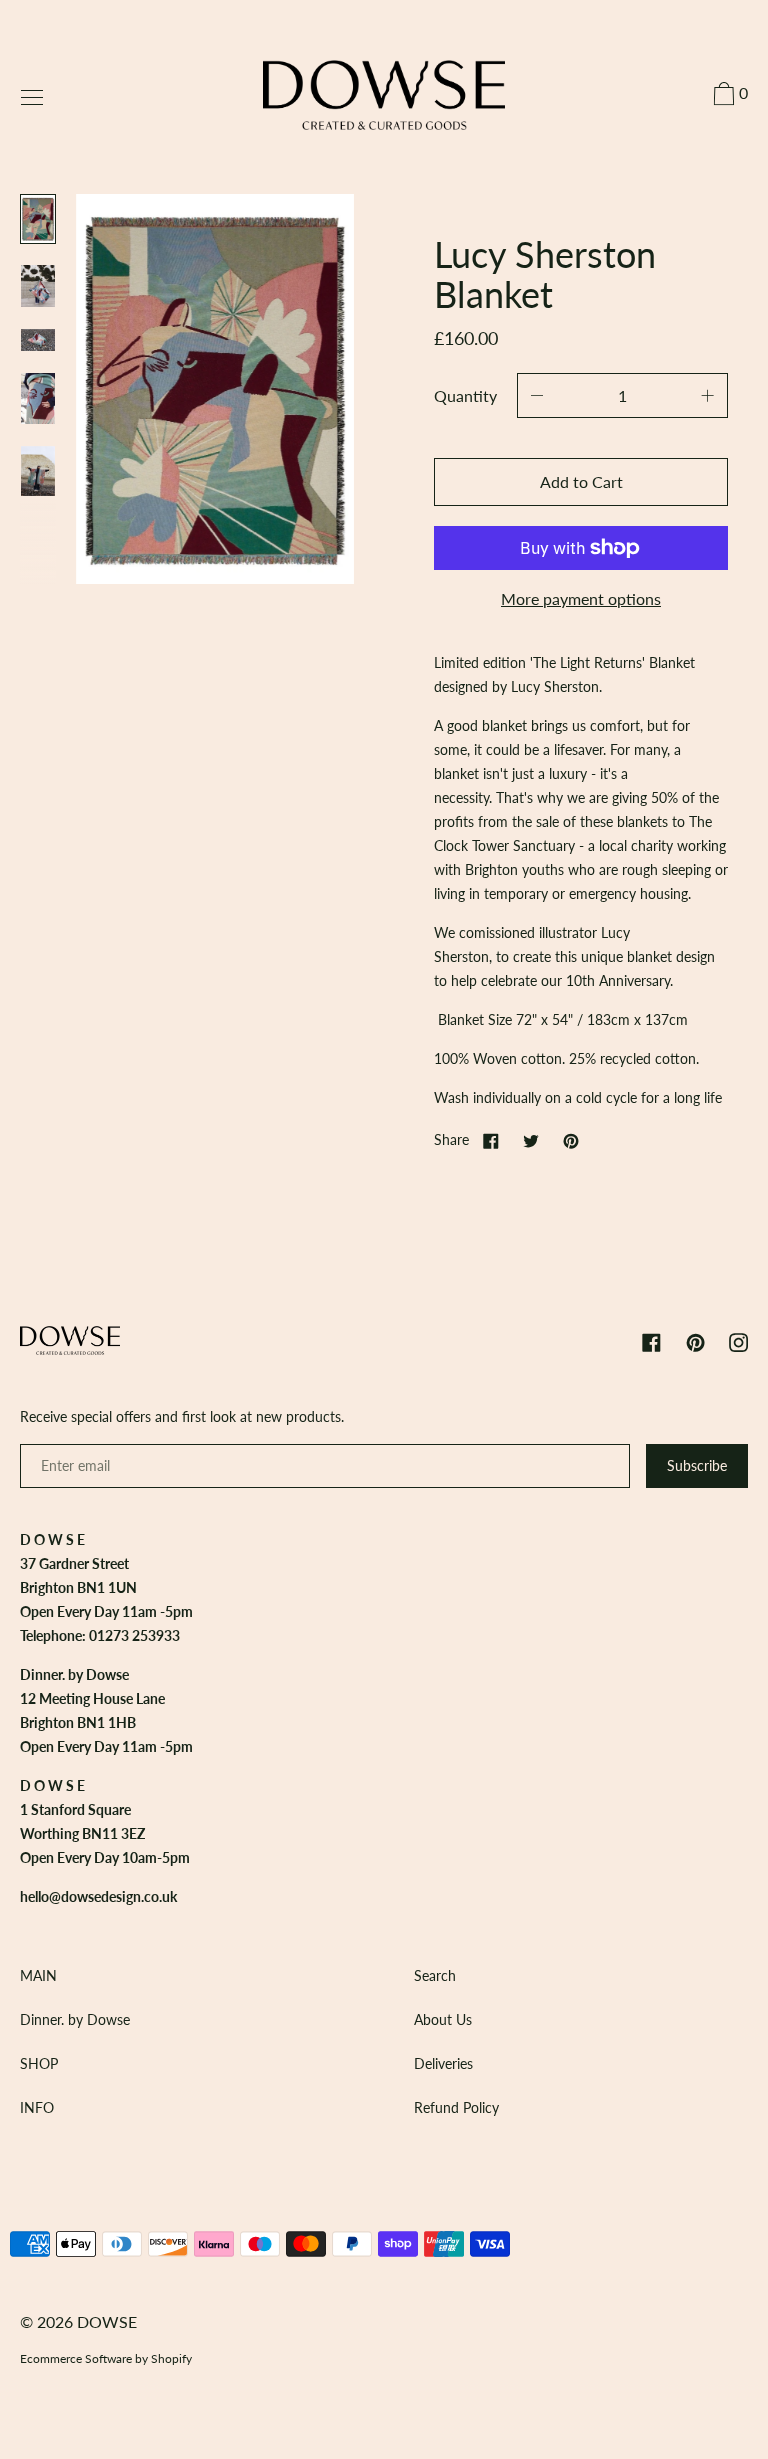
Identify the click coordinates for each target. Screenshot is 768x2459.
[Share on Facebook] (491, 1140)
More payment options (581, 598)
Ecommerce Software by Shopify (106, 2358)
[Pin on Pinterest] (571, 1140)
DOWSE (107, 2321)
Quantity (465, 395)
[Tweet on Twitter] (531, 1140)
